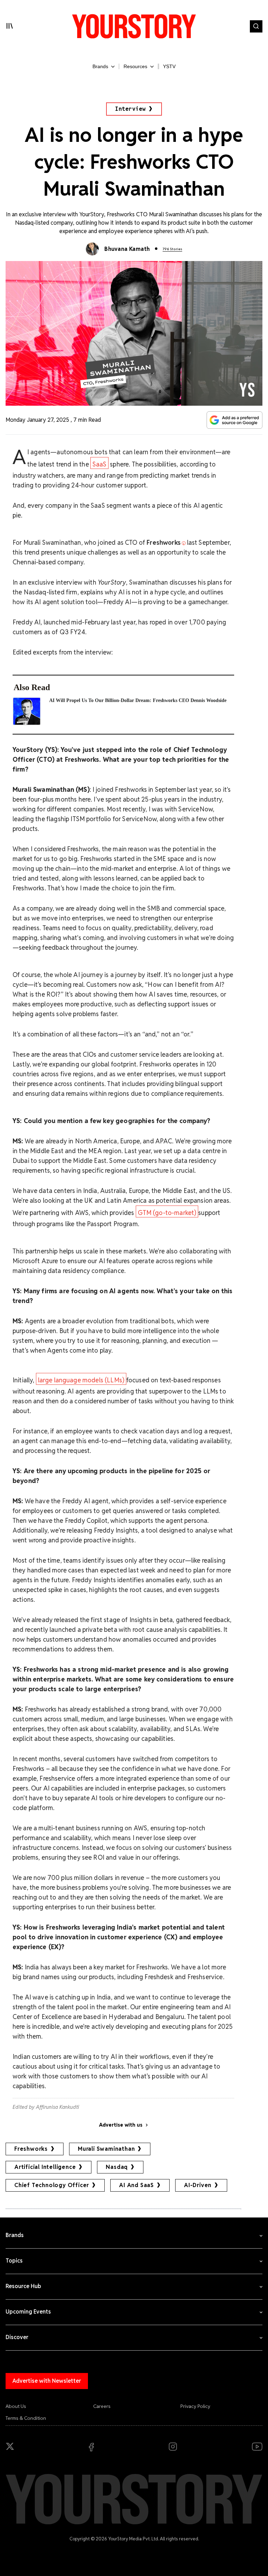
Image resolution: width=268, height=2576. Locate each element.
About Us (16, 2406)
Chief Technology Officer (52, 2185)
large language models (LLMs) (81, 1380)
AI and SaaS (136, 2185)
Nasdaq (117, 2167)
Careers (102, 2406)
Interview (131, 109)
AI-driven (198, 2185)
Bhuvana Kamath (127, 249)
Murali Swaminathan (106, 2149)
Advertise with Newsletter (47, 2381)
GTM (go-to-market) (167, 1213)
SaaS (100, 464)
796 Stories (172, 249)
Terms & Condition (26, 2418)
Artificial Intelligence (45, 2167)
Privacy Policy (195, 2406)
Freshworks (31, 2149)
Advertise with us (121, 2125)
